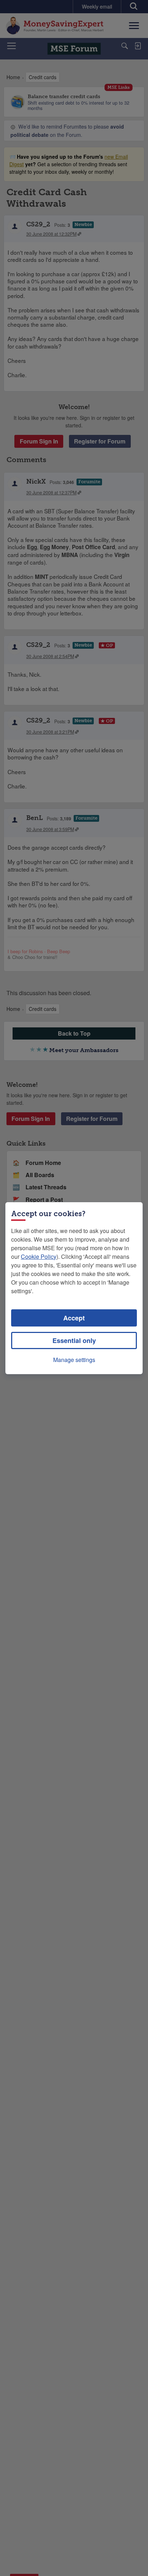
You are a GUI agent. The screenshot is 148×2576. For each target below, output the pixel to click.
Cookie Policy (39, 1256)
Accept (74, 1318)
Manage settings (74, 1360)
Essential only (74, 1340)
